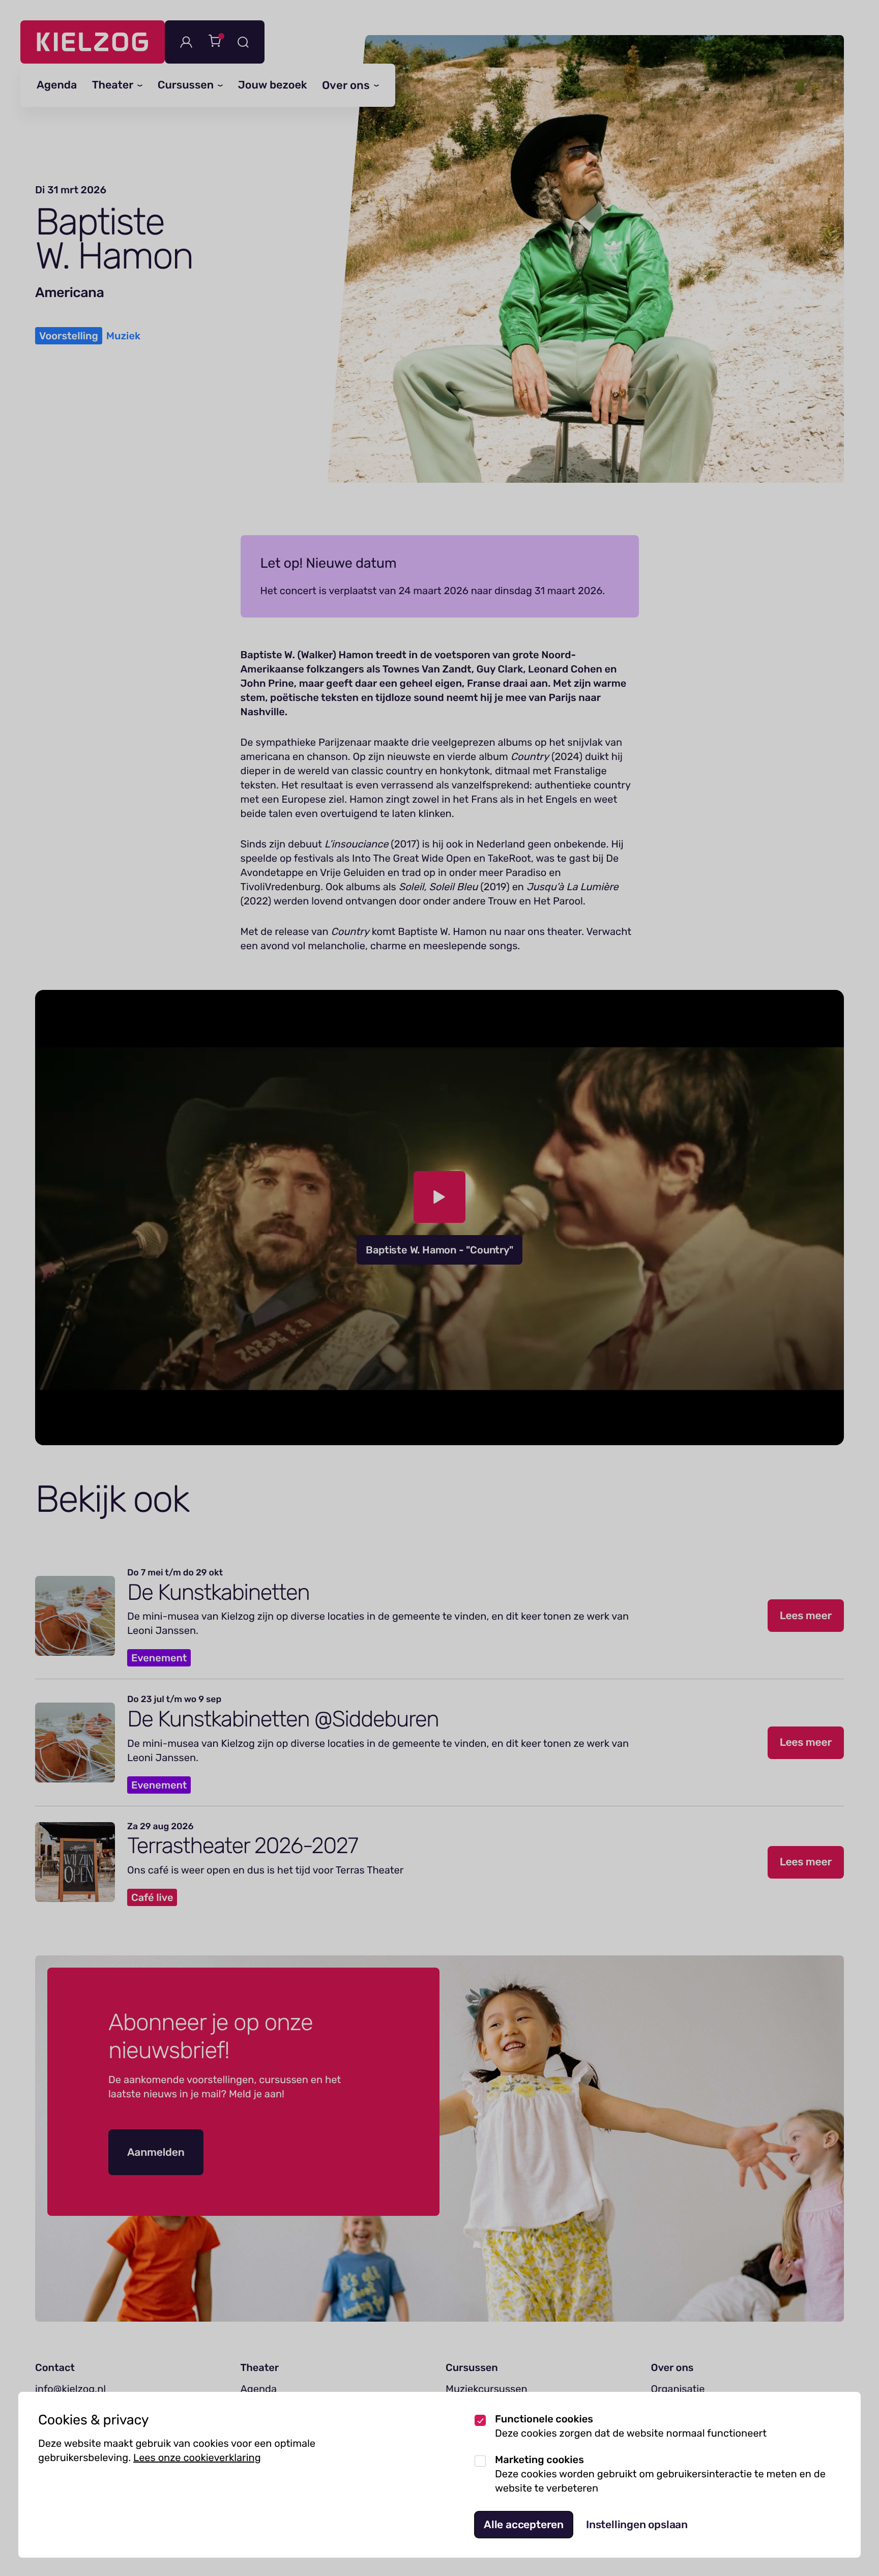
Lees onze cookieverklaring (197, 2457)
